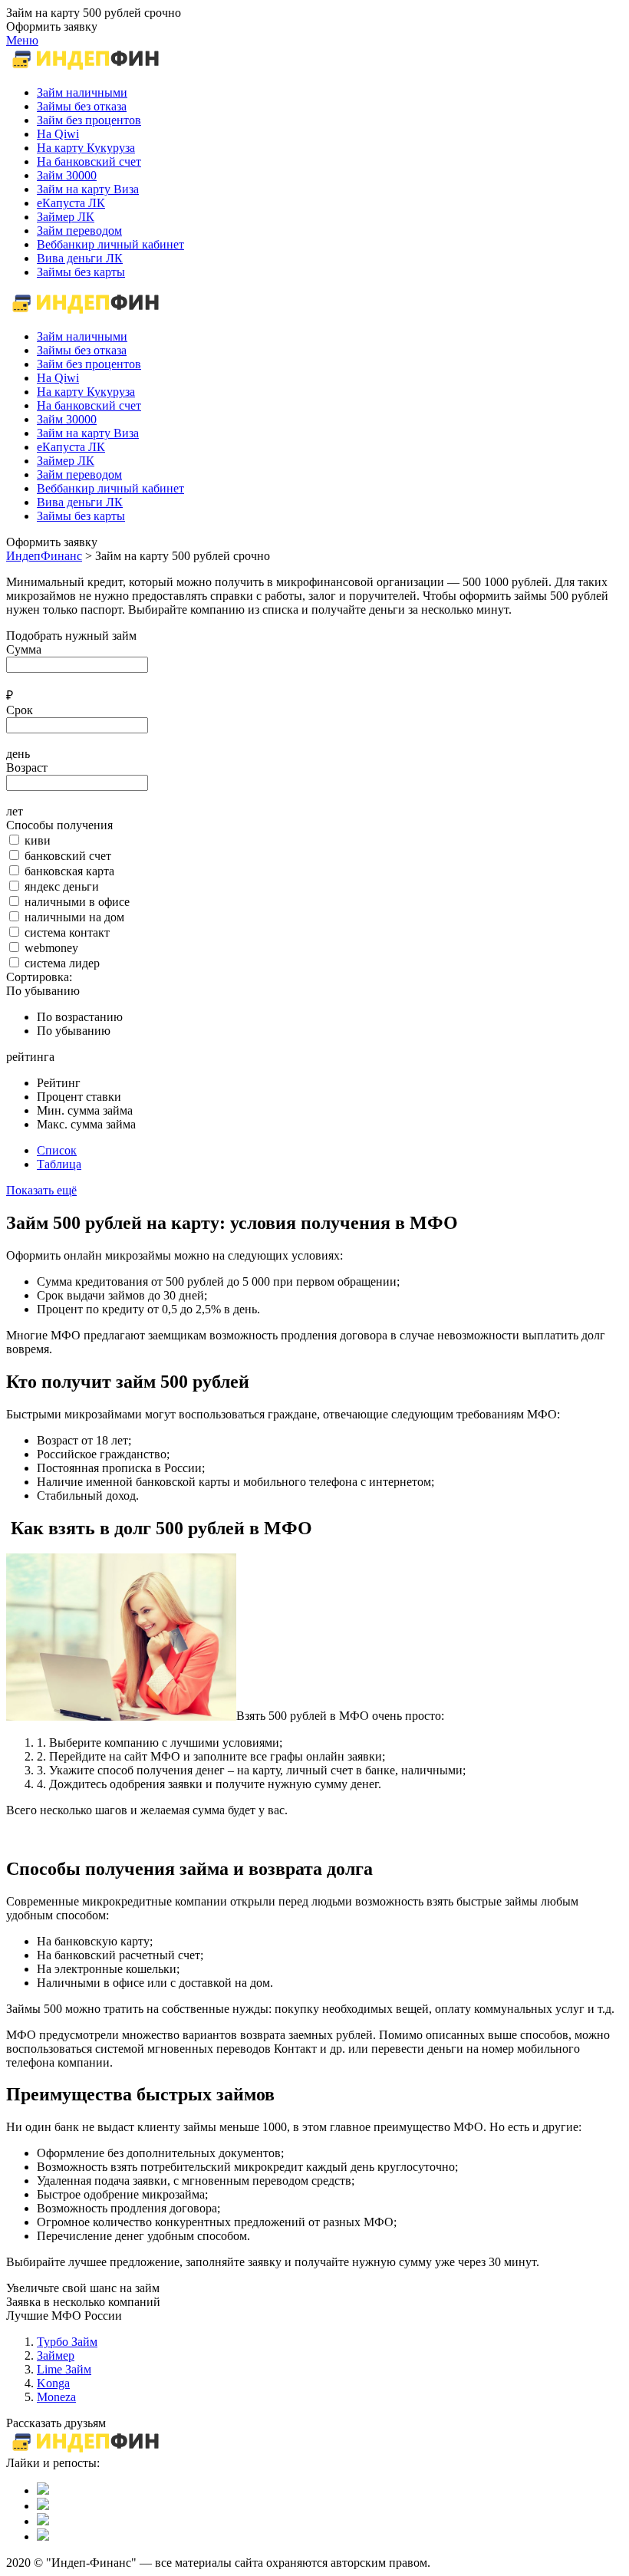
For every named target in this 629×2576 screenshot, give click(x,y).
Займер (56, 2355)
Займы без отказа (82, 350)
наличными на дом (74, 917)
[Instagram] (43, 2536)
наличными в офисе (77, 902)
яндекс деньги (62, 886)
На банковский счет (89, 405)
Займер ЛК (66, 461)
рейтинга (30, 1057)
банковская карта (69, 871)
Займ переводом (79, 474)
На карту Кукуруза (86, 392)
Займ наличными (82, 336)
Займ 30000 (67, 419)
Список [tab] (57, 1150)
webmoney (51, 948)
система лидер (62, 963)
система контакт (67, 932)
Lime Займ (64, 2369)
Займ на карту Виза (88, 433)
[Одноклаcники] (43, 2506)
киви (38, 840)
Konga (53, 2383)
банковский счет (68, 856)
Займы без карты (81, 516)
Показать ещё (41, 1190)
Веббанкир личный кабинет (110, 488)
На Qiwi (58, 378)
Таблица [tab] (59, 1164)
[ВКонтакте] (43, 2490)
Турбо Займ (67, 2342)
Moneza (56, 2397)
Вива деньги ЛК (80, 502)
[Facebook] (43, 2521)
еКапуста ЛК (71, 447)
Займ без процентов (89, 364)
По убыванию (43, 991)
